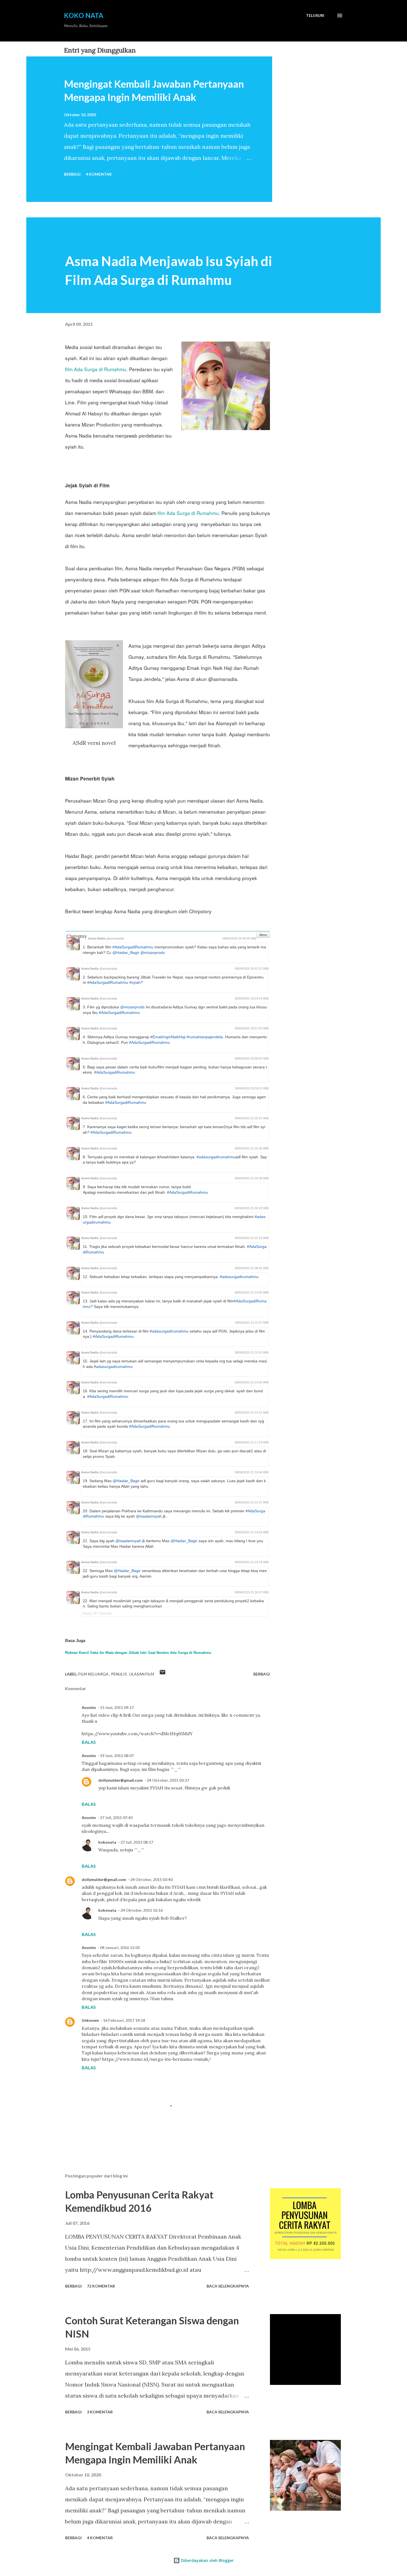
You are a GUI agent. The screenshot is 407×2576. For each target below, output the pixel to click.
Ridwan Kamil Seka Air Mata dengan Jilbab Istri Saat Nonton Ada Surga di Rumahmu (138, 1653)
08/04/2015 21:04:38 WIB (252, 1178)
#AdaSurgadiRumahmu (133, 947)
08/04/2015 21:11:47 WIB (252, 1323)
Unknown (90, 2020)
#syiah (135, 982)
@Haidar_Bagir (126, 953)
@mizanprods (153, 953)
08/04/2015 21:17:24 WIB (252, 1442)
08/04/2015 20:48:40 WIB (239, 938)
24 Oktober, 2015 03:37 (168, 1780)
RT (96, 1613)
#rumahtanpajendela (205, 1037)
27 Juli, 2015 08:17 (137, 1842)
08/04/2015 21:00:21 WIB (252, 1118)
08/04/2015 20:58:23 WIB (252, 1058)
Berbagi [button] (72, 174)
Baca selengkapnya (228, 2286)
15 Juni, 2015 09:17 (117, 1707)
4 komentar (99, 174)
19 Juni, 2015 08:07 (117, 1756)
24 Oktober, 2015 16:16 (142, 1910)
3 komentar (100, 2412)
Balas (89, 1742)
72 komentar (101, 2286)
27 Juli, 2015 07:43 (116, 1817)
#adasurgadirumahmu (216, 1157)
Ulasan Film (142, 1674)
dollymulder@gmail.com (120, 1780)
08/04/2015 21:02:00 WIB (252, 1148)
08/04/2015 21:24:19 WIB (252, 1562)
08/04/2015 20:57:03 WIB (252, 1028)
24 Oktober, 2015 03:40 (151, 1879)
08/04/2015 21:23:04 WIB (252, 1532)
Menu (263, 935)
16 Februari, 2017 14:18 (124, 2020)
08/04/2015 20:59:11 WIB (252, 1088)
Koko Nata (84, 15)
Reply (88, 1613)
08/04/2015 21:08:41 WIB (252, 1268)
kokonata (107, 1842)
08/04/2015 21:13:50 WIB (252, 1382)
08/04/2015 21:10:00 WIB (252, 1292)
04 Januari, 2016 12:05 (120, 1947)
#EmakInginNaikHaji (168, 1037)
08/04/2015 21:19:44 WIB (252, 1472)
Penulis (119, 1674)
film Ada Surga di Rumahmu (96, 369)
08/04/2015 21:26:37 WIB (252, 1592)
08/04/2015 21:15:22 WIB (252, 1412)
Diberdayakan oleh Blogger (207, 2560)
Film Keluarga (94, 1674)
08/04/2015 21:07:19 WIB (252, 1238)
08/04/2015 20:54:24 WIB (252, 998)
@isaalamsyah (149, 1516)
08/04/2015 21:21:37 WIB (252, 1502)
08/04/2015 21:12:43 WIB (252, 1352)
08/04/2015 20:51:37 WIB (252, 969)
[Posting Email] (163, 1674)
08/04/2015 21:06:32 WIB (252, 1208)
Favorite (105, 1613)
